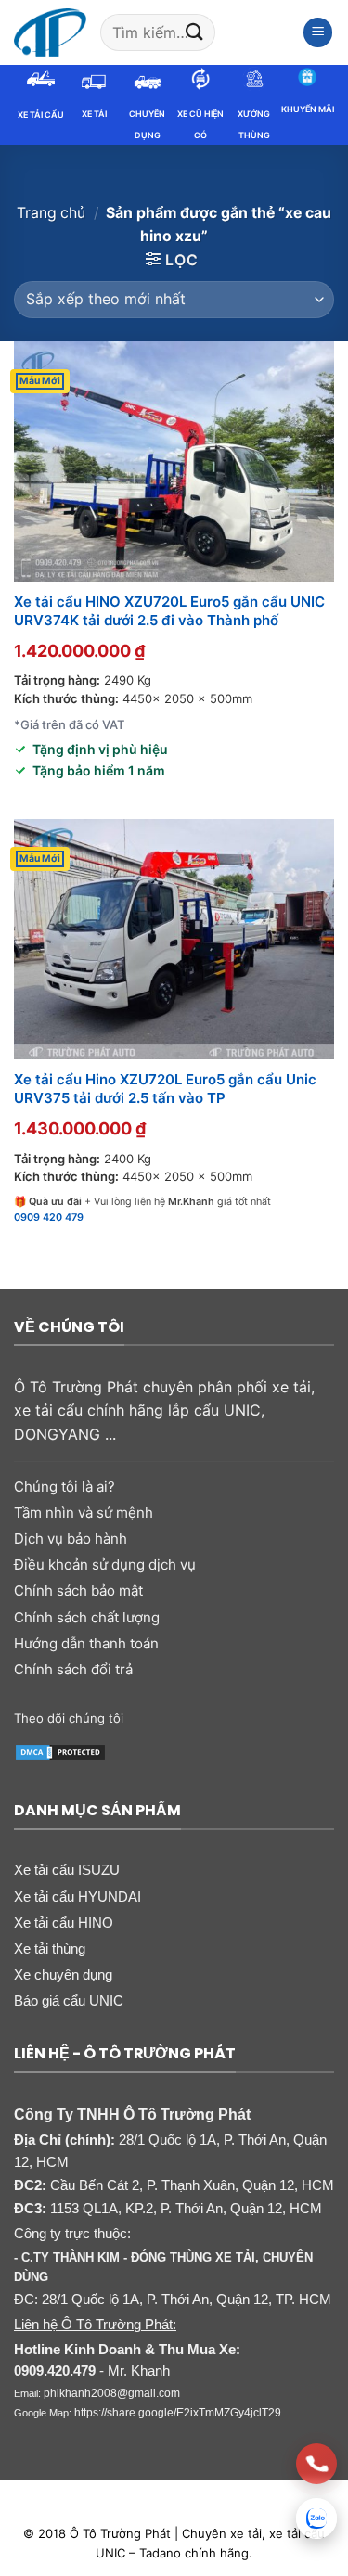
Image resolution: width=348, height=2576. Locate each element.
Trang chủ (51, 213)
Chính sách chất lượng (87, 1617)
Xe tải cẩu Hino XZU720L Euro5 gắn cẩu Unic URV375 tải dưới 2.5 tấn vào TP (165, 1089)
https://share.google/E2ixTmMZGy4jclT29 (178, 2413)
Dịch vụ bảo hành (71, 1538)
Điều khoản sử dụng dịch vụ (105, 1564)
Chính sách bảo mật (78, 1590)
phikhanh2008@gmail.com (112, 2393)
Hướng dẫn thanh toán (86, 1643)
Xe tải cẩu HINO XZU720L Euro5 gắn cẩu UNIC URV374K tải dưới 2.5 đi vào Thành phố (169, 611)
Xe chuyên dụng (63, 1974)
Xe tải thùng (50, 1948)
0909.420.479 (55, 2371)
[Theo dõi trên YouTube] (253, 1718)
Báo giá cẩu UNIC (69, 2000)
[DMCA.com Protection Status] (60, 1750)
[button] (318, 32)
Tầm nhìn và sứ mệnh (84, 1512)
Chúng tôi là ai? (64, 1487)
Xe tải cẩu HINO (64, 1922)
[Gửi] (195, 32)
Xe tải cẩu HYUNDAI (77, 1897)
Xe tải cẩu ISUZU (67, 1870)
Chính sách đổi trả (73, 1669)
